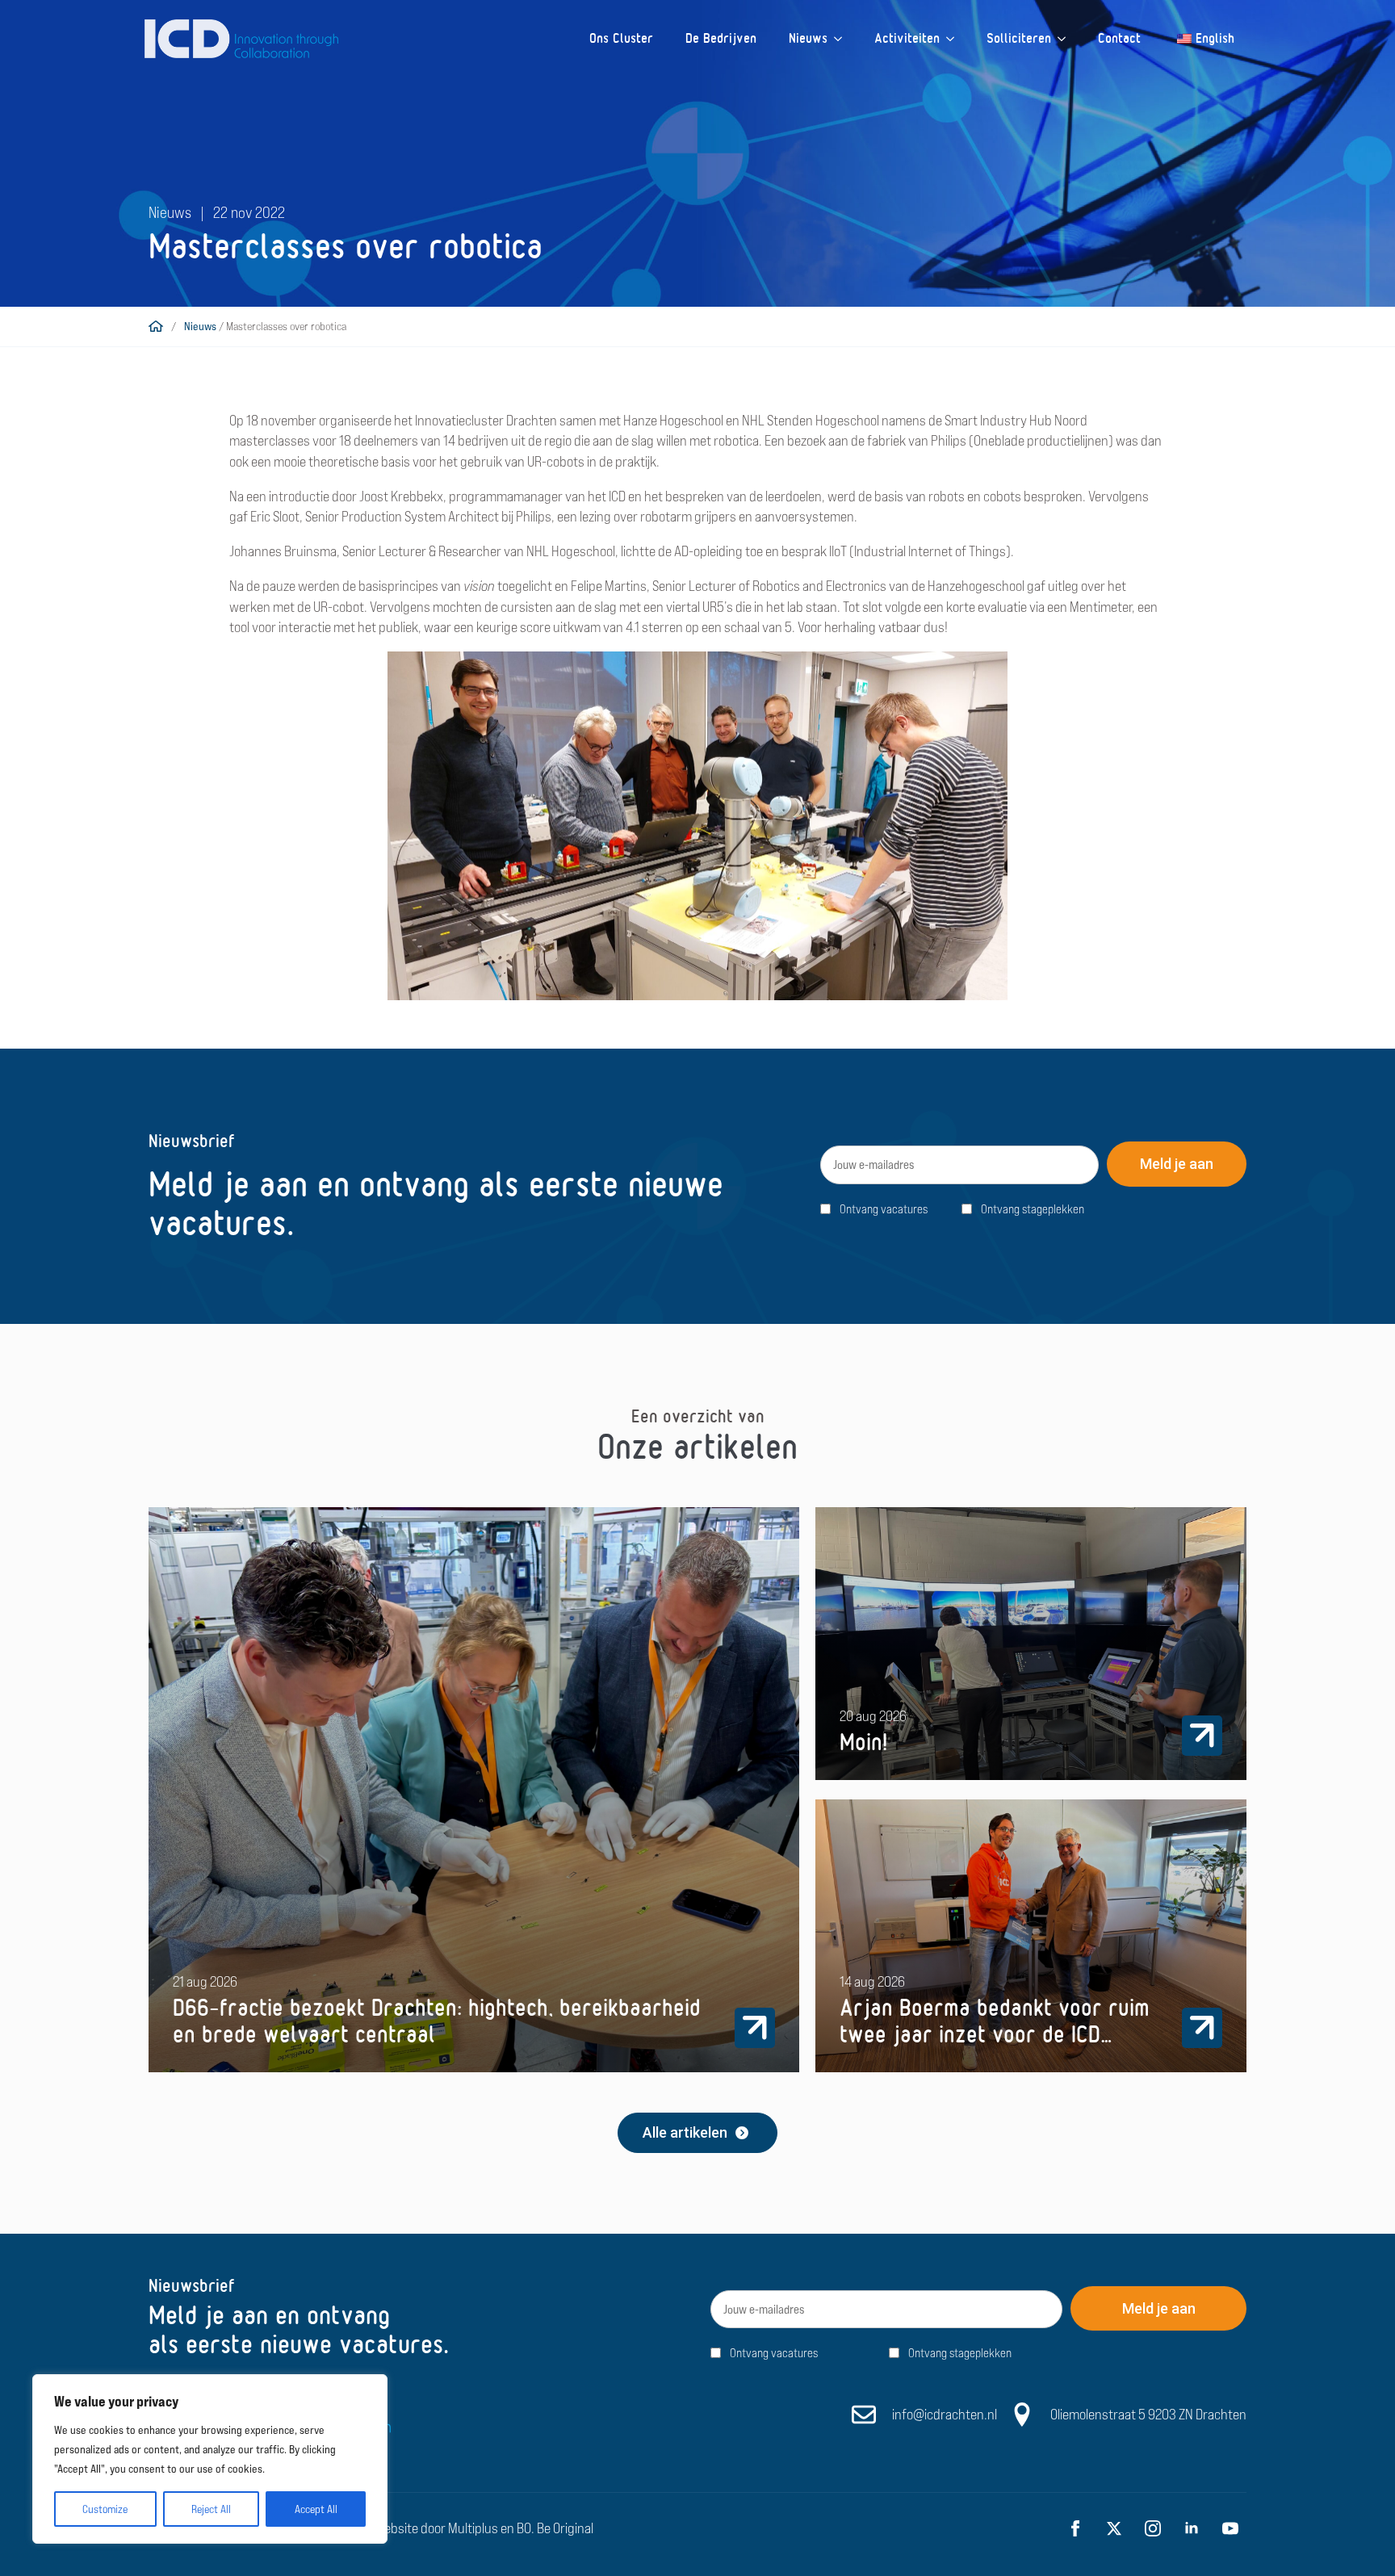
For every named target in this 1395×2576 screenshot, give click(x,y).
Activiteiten (907, 38)
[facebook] (1075, 2528)
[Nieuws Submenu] (843, 39)
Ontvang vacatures (884, 1209)
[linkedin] (1192, 2528)
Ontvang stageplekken (1033, 1209)
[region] (210, 2459)
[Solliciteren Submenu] (1066, 39)
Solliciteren (1019, 38)
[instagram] (1153, 2528)
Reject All (211, 2509)
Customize (105, 2509)
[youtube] (1230, 2528)
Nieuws (808, 38)
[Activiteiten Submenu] (955, 39)
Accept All (316, 2509)
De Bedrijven (721, 38)
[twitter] (1114, 2528)
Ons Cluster (621, 38)
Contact (1119, 38)
